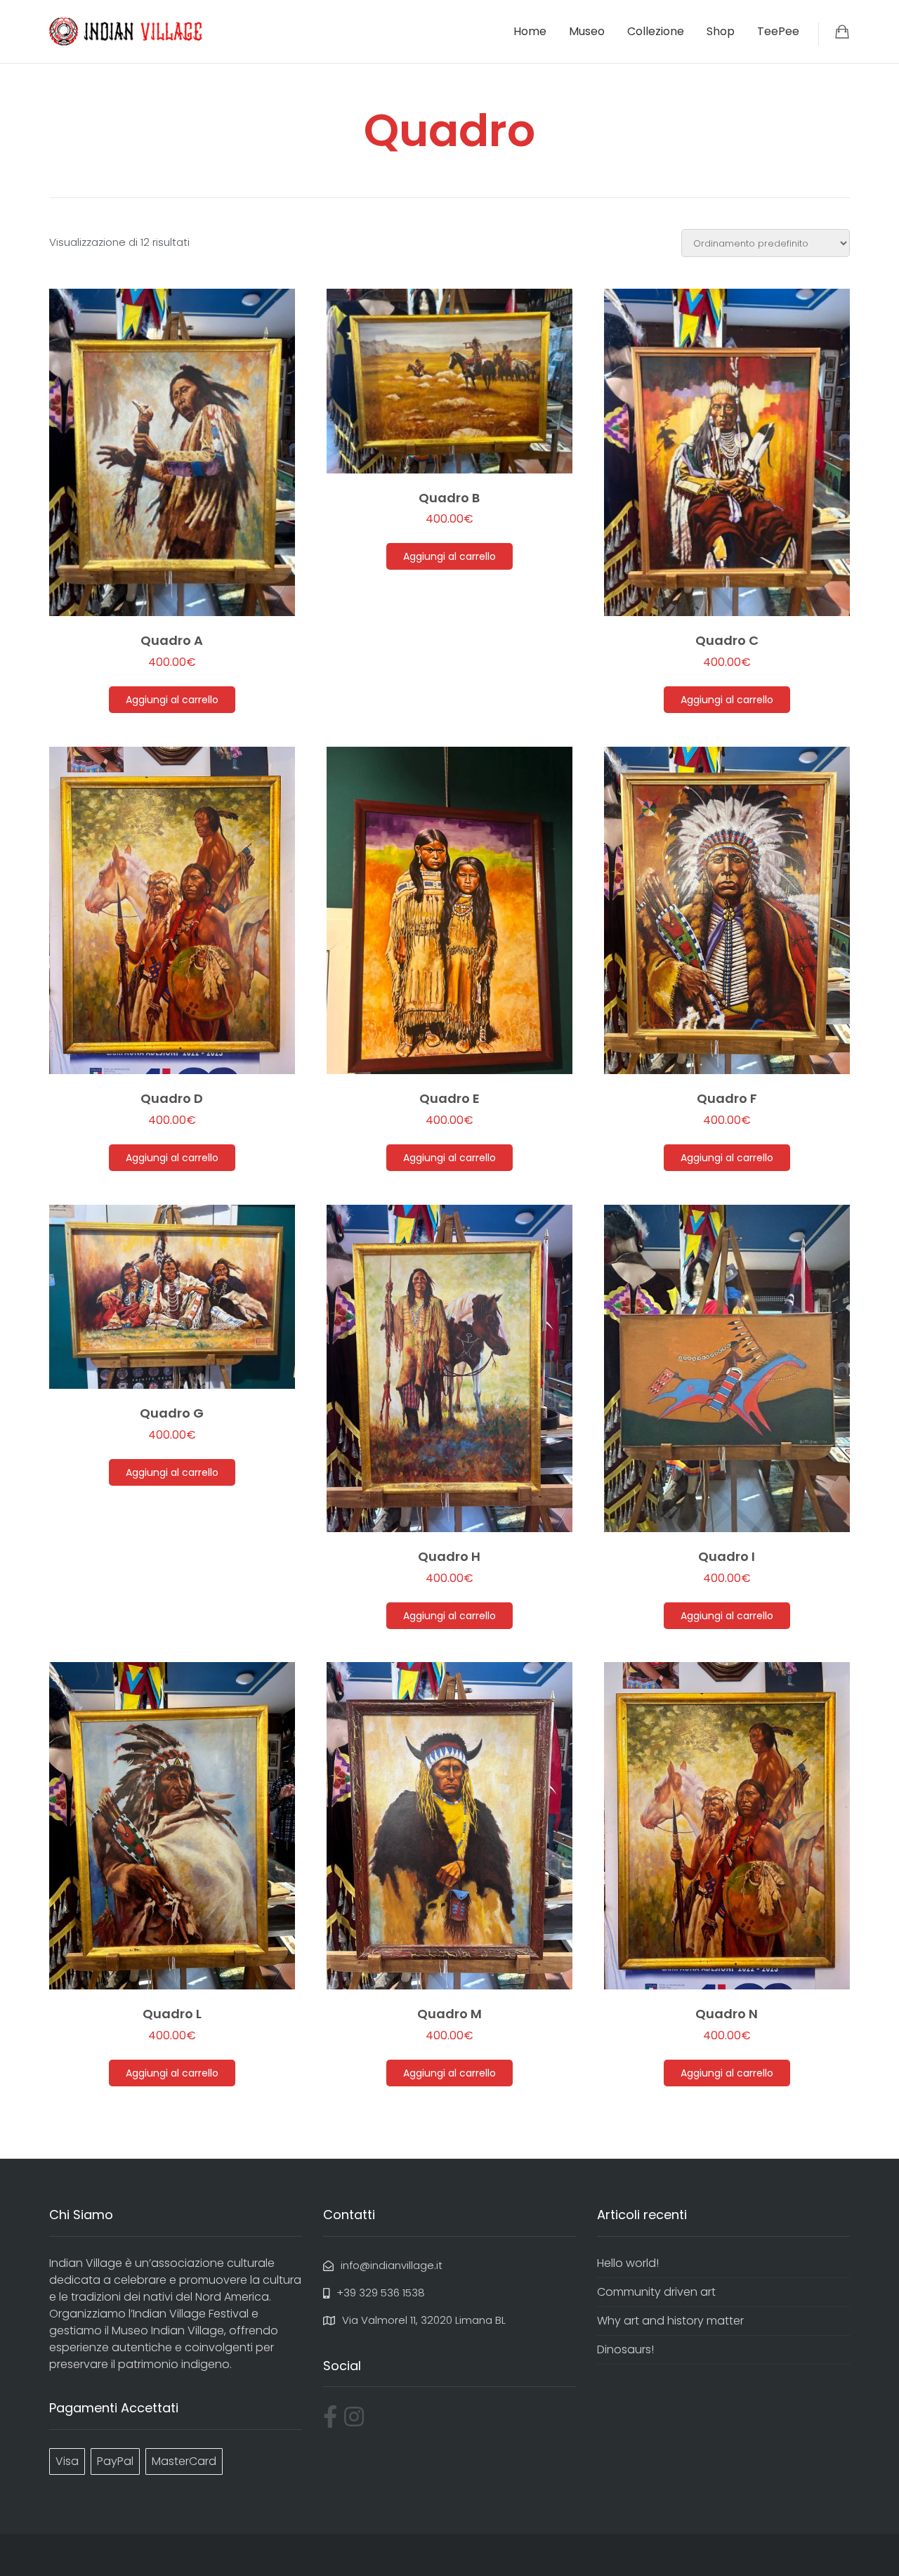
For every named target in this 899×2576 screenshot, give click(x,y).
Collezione (656, 31)
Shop (721, 31)
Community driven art (656, 2292)
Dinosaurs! (625, 2349)
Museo (587, 31)
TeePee (778, 31)
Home (530, 31)
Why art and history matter (670, 2321)
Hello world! (628, 2263)
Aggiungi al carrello (172, 700)
